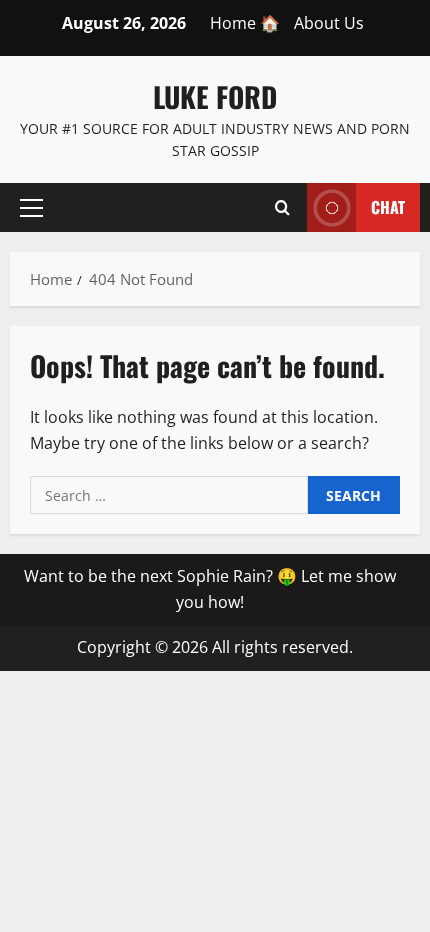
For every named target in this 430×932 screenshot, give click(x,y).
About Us (329, 23)
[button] (31, 207)
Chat (388, 206)
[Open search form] (282, 207)
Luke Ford (215, 96)
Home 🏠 (245, 23)
